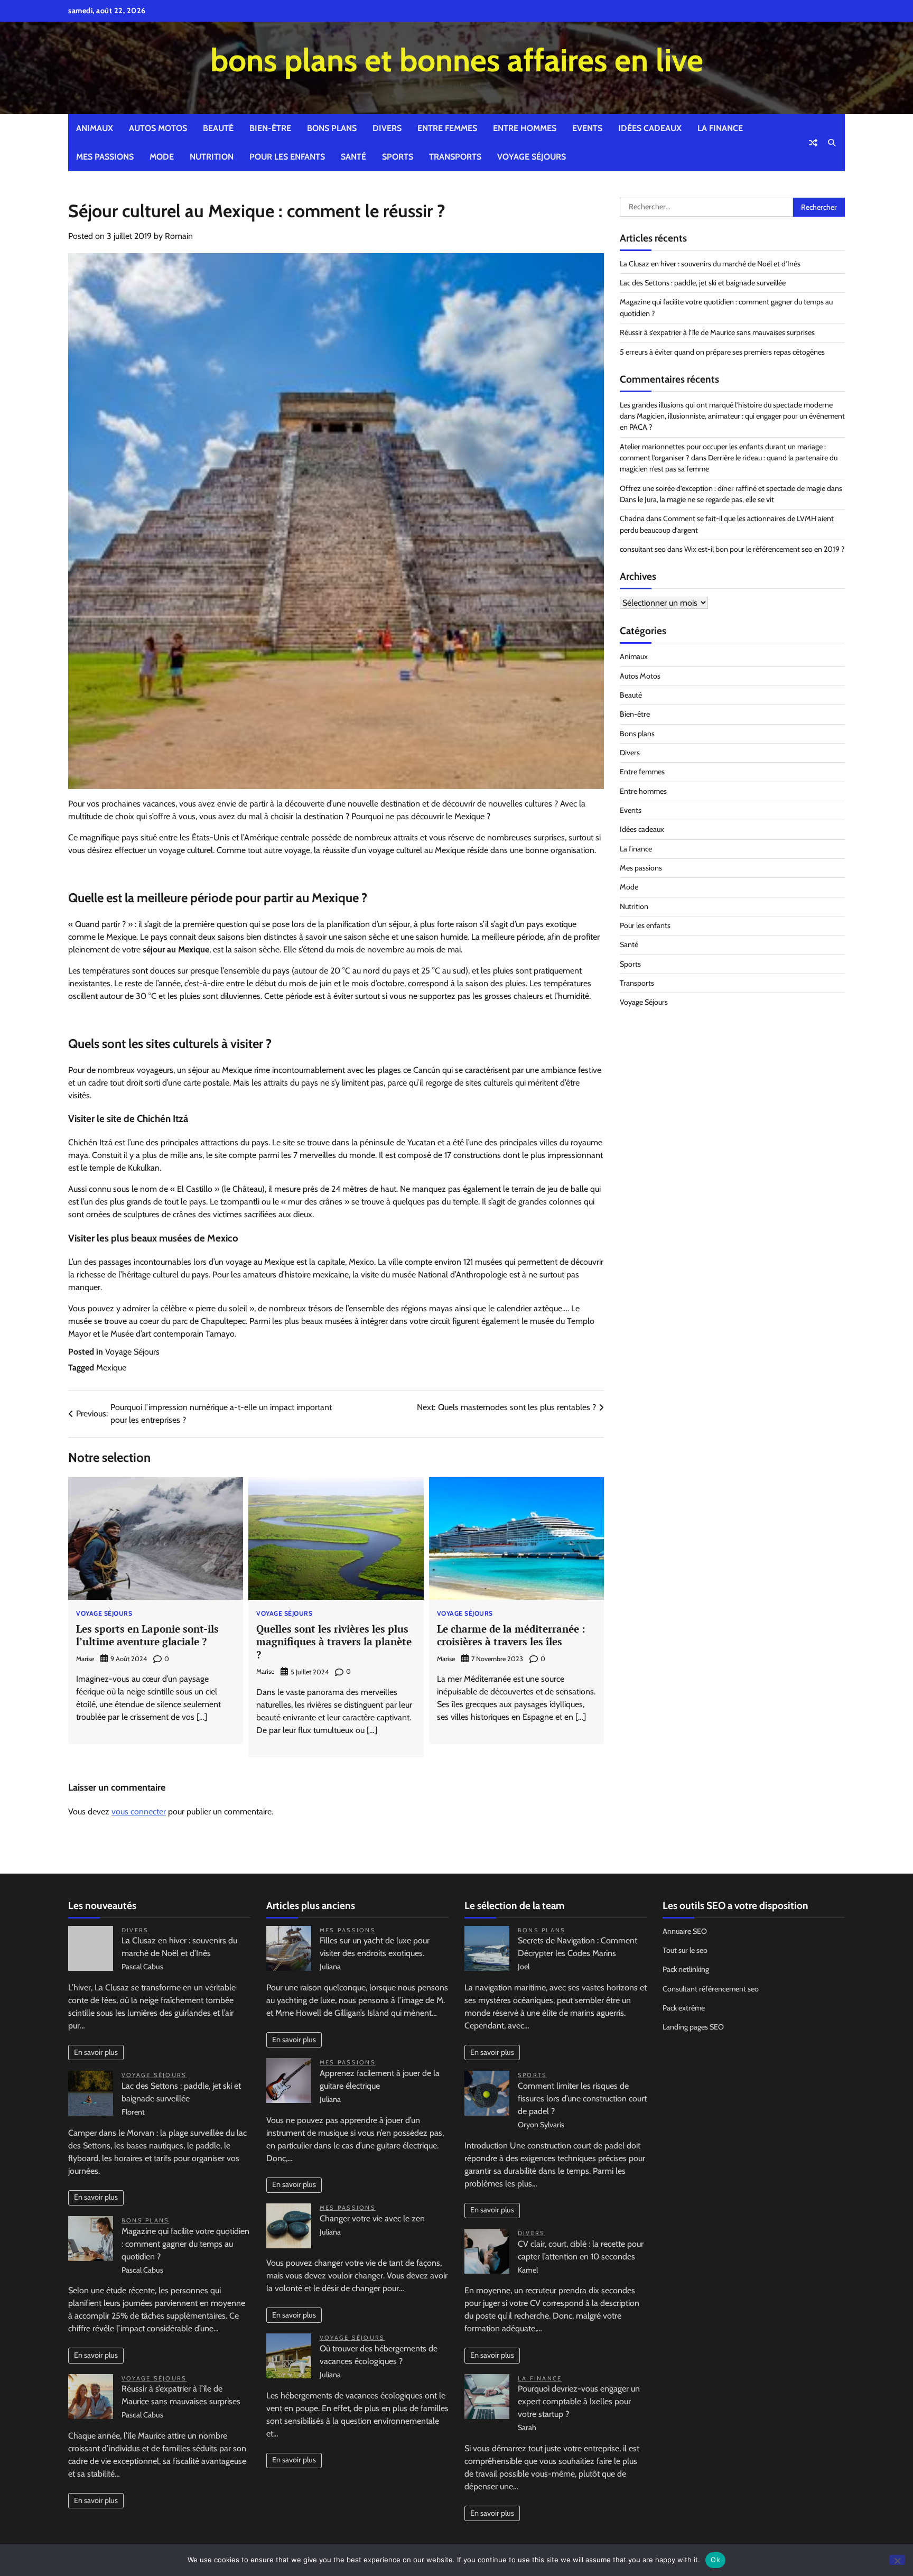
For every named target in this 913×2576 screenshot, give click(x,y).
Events (587, 128)
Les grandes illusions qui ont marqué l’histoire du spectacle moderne (726, 405)
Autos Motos (158, 128)
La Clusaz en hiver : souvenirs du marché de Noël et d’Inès (710, 264)
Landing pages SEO (693, 2027)
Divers (387, 128)
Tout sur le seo (685, 1950)
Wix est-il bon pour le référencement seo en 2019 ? (765, 549)
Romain (179, 236)
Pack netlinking (686, 1969)
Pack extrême (684, 2008)
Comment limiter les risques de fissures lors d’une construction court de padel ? (582, 2098)
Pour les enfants (287, 157)
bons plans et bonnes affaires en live (457, 60)
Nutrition (212, 157)
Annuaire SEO (685, 1931)
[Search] (832, 143)
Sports (398, 157)
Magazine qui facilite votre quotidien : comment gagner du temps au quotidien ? (185, 2244)
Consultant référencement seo (711, 1989)
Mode (162, 157)
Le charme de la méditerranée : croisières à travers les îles (511, 1635)
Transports (455, 157)
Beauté (218, 128)
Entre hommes (525, 128)
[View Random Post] (813, 143)
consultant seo (643, 549)
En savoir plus (96, 2052)
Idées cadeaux (650, 128)
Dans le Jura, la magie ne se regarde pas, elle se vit (697, 499)
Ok (715, 2560)
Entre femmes (447, 128)
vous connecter (139, 1811)
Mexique (111, 1368)
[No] (897, 2560)
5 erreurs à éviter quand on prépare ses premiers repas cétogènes (722, 352)
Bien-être (270, 128)
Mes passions (105, 157)
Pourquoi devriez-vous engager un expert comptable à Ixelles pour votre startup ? (579, 2401)
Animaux (95, 128)
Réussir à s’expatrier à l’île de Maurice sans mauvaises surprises (717, 332)
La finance (720, 128)
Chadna (632, 518)
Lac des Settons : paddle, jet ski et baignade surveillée (703, 283)
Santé (353, 157)
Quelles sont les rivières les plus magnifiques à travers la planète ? (334, 1642)
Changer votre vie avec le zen (372, 2218)
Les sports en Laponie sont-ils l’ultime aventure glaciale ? (147, 1635)
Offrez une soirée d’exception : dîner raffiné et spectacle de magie (723, 488)
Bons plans (332, 128)
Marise (85, 1659)
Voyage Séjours (532, 157)
